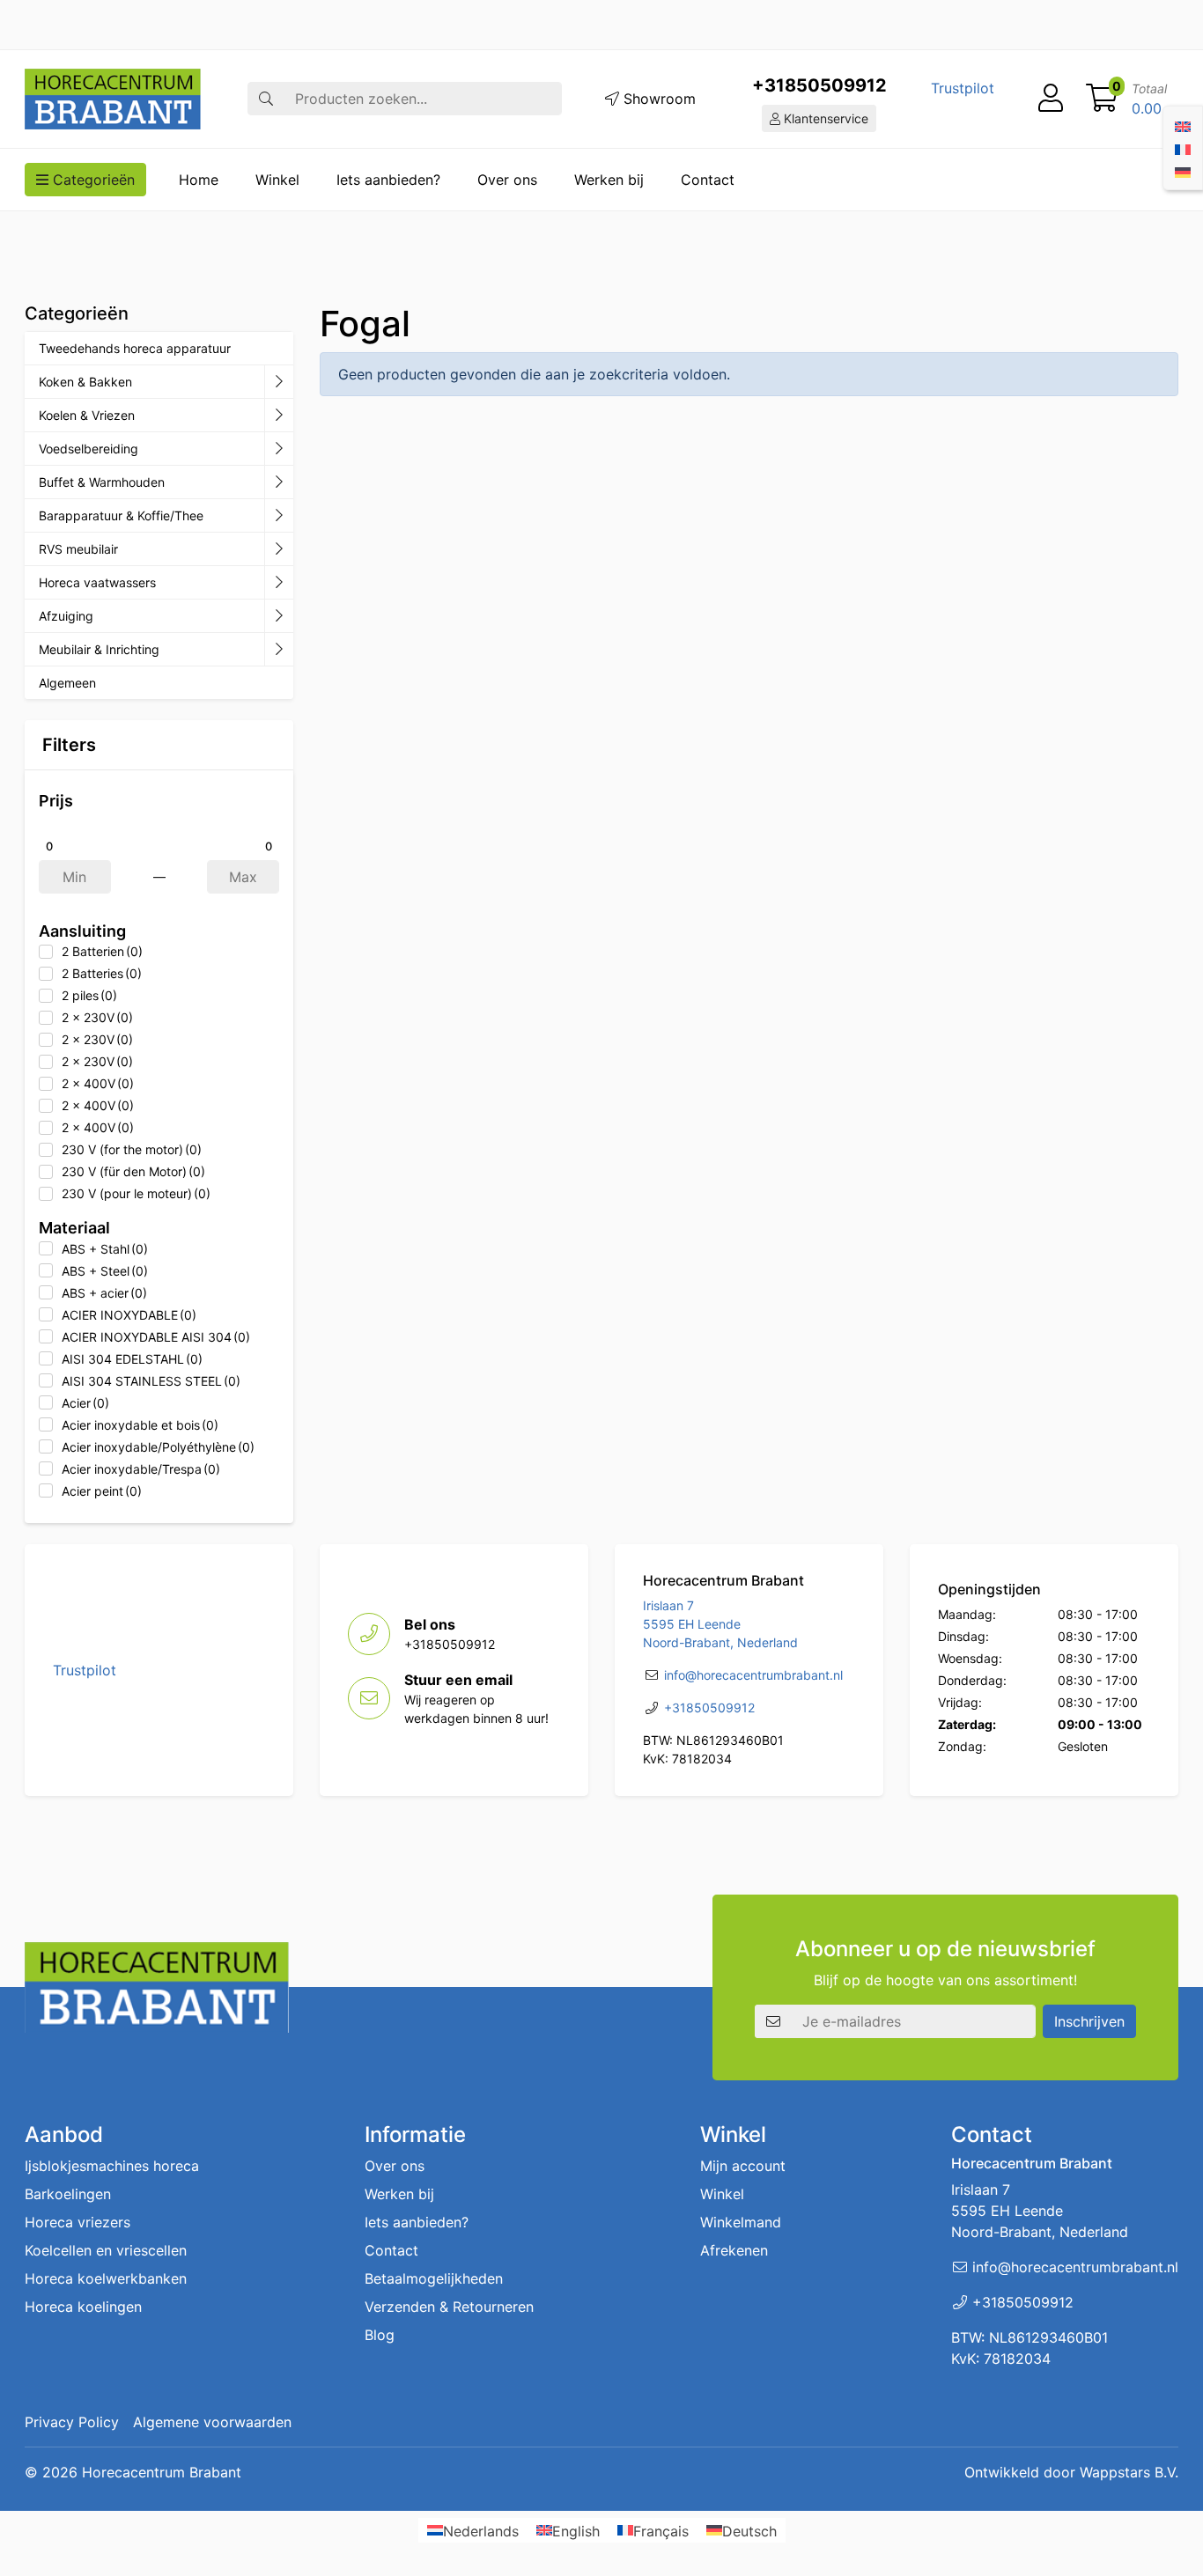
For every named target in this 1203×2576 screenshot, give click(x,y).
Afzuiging (66, 616)
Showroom (657, 99)
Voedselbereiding (89, 449)
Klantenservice (824, 118)
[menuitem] (1183, 125)
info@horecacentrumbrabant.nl (753, 1675)
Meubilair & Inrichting (99, 649)
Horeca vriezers (77, 2222)
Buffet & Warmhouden (102, 482)
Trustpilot (963, 88)
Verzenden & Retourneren (449, 2307)
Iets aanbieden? (388, 180)
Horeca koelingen (83, 2307)
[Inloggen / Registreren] (1051, 99)
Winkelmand (741, 2222)
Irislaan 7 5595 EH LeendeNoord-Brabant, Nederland (720, 1624)
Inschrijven (1089, 2021)
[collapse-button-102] (279, 650)
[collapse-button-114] (279, 382)
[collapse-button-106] (279, 416)
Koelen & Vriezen (87, 415)
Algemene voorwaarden (212, 2422)
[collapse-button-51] (279, 549)
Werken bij (609, 180)
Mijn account (743, 2166)
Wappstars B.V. (1129, 2472)
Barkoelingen (68, 2194)
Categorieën (92, 180)
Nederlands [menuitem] (481, 2530)
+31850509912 (819, 85)
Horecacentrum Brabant (162, 2472)
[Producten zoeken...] (266, 99)
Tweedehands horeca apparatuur (135, 348)
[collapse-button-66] (279, 583)
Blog (380, 2335)
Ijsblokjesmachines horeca (112, 2166)
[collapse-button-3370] (279, 449)
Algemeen (67, 683)
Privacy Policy (72, 2422)
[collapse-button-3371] (279, 616)
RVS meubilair (78, 549)
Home (199, 180)
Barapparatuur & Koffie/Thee (121, 515)
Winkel (277, 180)
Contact (708, 180)
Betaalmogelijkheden (434, 2278)
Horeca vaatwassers (97, 582)
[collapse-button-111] (279, 516)
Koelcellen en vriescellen (106, 2250)
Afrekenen (734, 2250)
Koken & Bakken (85, 382)
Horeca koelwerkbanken (106, 2278)
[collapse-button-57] (279, 482)
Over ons (507, 180)
